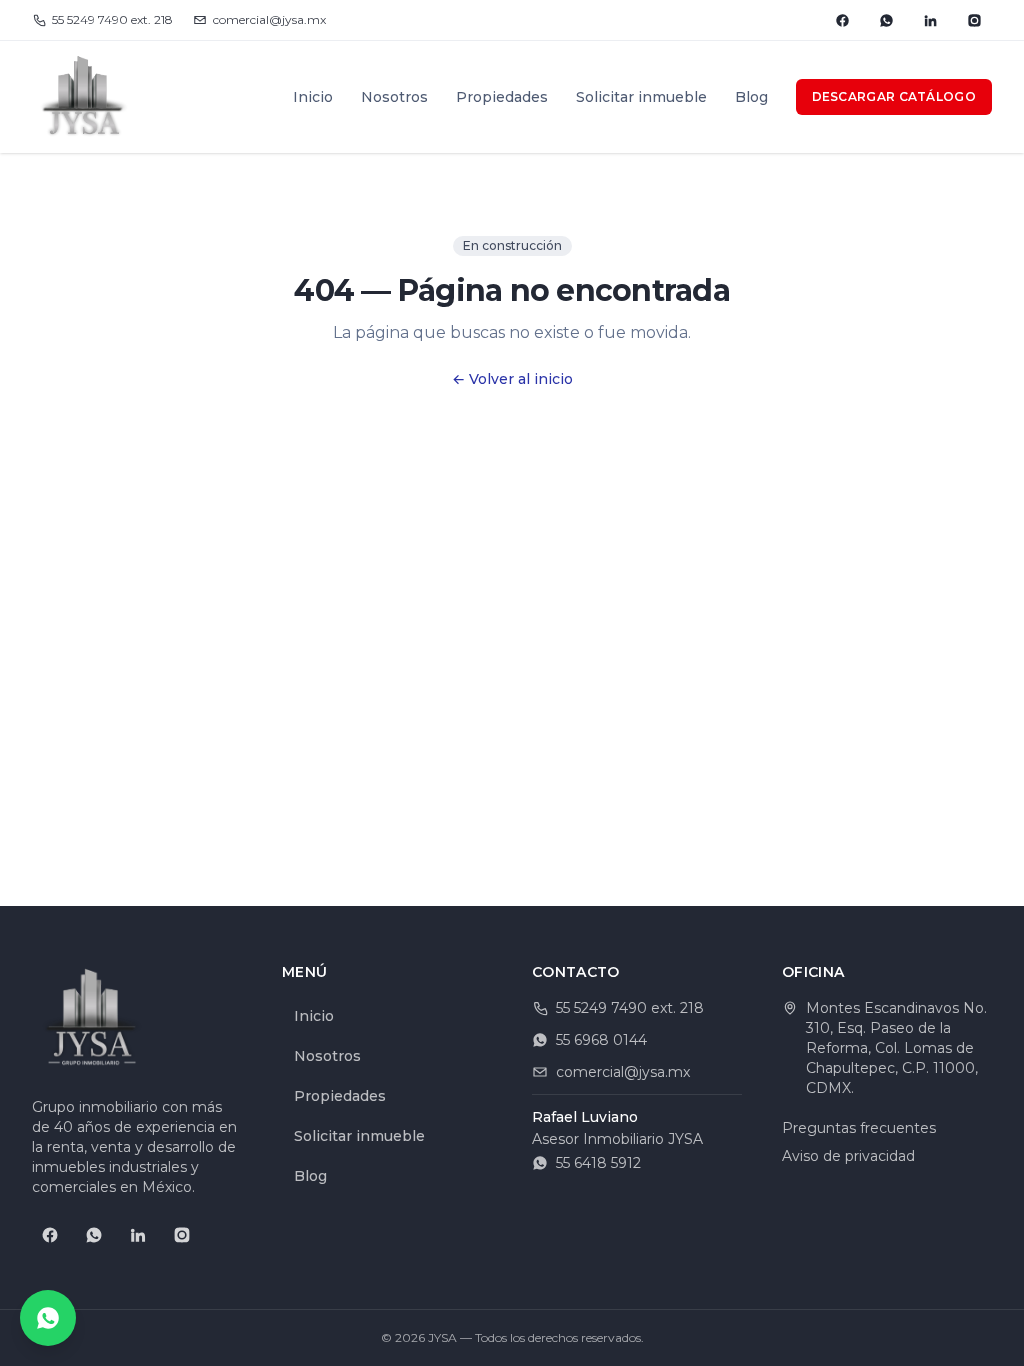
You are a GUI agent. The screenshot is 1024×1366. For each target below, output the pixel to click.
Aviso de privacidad (848, 1156)
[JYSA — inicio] (84, 97)
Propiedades (502, 97)
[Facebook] (842, 20)
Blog (751, 97)
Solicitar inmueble (641, 97)
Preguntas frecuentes (859, 1128)
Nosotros (394, 97)
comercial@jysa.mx (269, 19)
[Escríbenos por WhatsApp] (48, 1318)
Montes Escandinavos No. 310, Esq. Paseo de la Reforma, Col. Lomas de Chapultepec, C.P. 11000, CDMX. (896, 1048)
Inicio (313, 97)
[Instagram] (974, 20)
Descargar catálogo (894, 96)
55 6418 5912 (598, 1163)
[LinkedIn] (930, 20)
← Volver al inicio (512, 379)
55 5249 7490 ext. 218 (112, 19)
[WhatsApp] (886, 20)
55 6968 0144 (601, 1040)
